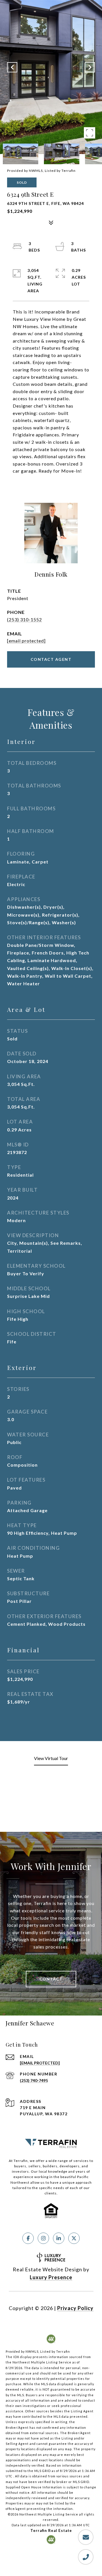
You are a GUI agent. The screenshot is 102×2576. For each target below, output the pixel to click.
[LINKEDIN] (59, 2238)
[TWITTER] (74, 2238)
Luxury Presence (51, 2277)
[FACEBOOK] (28, 2238)
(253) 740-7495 (34, 2080)
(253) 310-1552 (25, 619)
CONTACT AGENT (51, 659)
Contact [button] (51, 1979)
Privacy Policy (75, 2308)
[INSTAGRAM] (43, 2238)
